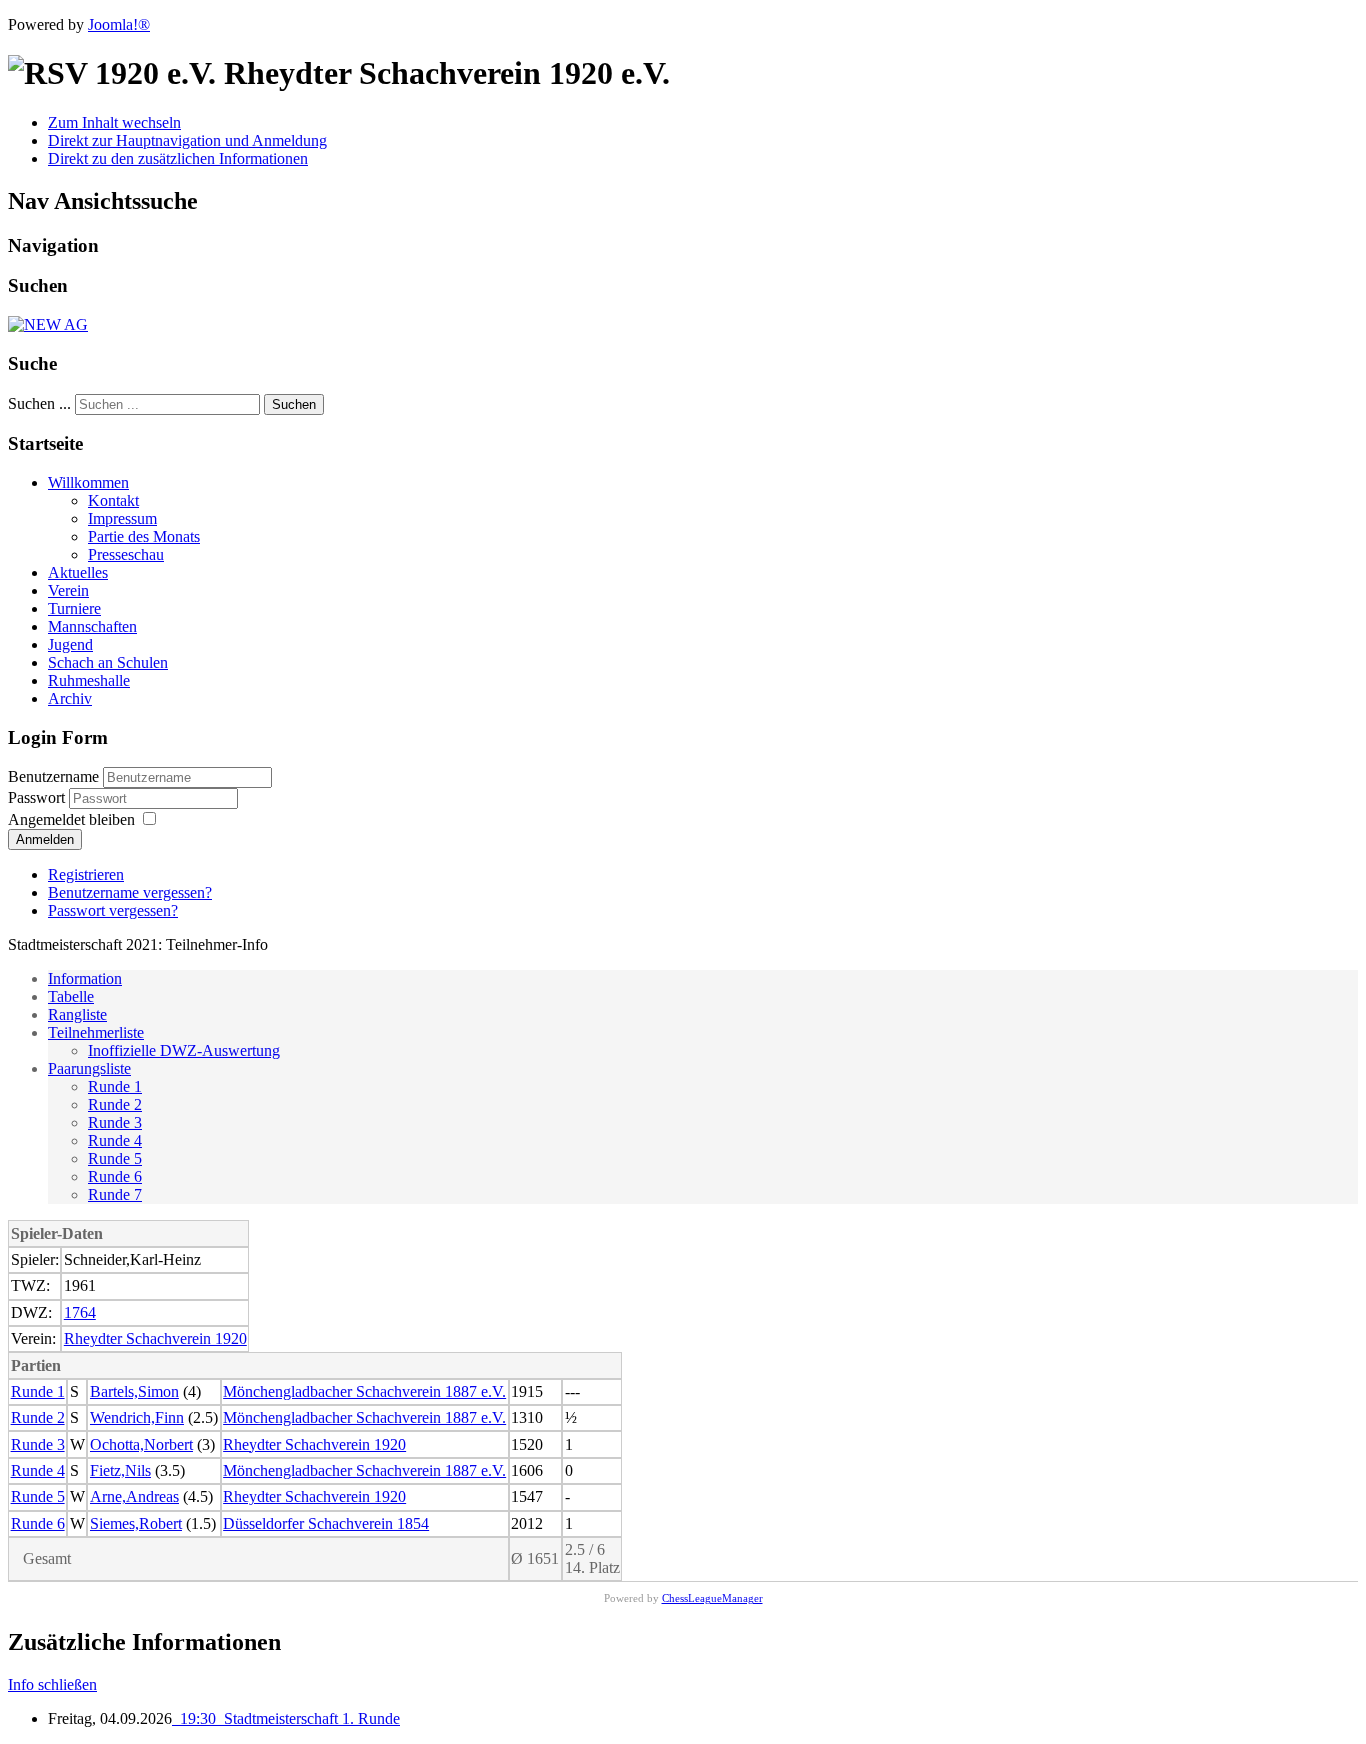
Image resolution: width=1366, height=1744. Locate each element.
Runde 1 (115, 1086)
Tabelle (71, 996)
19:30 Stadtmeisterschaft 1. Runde (286, 1718)
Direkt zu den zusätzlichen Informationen (178, 158)
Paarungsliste (89, 1068)
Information (85, 978)
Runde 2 (115, 1104)
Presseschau (126, 554)
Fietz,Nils (120, 1470)
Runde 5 (115, 1158)
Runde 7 (115, 1194)
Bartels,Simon (134, 1391)
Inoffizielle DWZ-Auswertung (184, 1050)
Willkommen (88, 482)
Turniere (74, 608)
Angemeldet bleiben (71, 819)
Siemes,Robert (136, 1523)
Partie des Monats (144, 536)
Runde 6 (115, 1176)
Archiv (70, 698)
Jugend (70, 644)
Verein (68, 590)
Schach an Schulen (108, 662)
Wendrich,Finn (137, 1417)
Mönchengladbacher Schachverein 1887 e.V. (364, 1391)
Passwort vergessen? (113, 910)
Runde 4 (115, 1140)
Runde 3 (115, 1122)
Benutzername (53, 776)
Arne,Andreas (134, 1496)
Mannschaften (92, 626)
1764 (80, 1312)
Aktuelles (78, 572)
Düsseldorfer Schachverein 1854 (326, 1523)
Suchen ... (39, 403)
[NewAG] (48, 324)
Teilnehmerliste (96, 1032)
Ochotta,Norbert (141, 1444)
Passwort (38, 797)
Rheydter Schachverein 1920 (155, 1338)
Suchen (294, 404)
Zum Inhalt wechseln (114, 122)
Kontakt (113, 500)
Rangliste (77, 1014)
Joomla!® (119, 24)
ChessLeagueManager (712, 1598)
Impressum (122, 518)
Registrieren (86, 874)
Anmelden (45, 839)
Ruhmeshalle (89, 680)
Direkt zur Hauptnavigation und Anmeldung (187, 140)
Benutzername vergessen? (130, 892)
